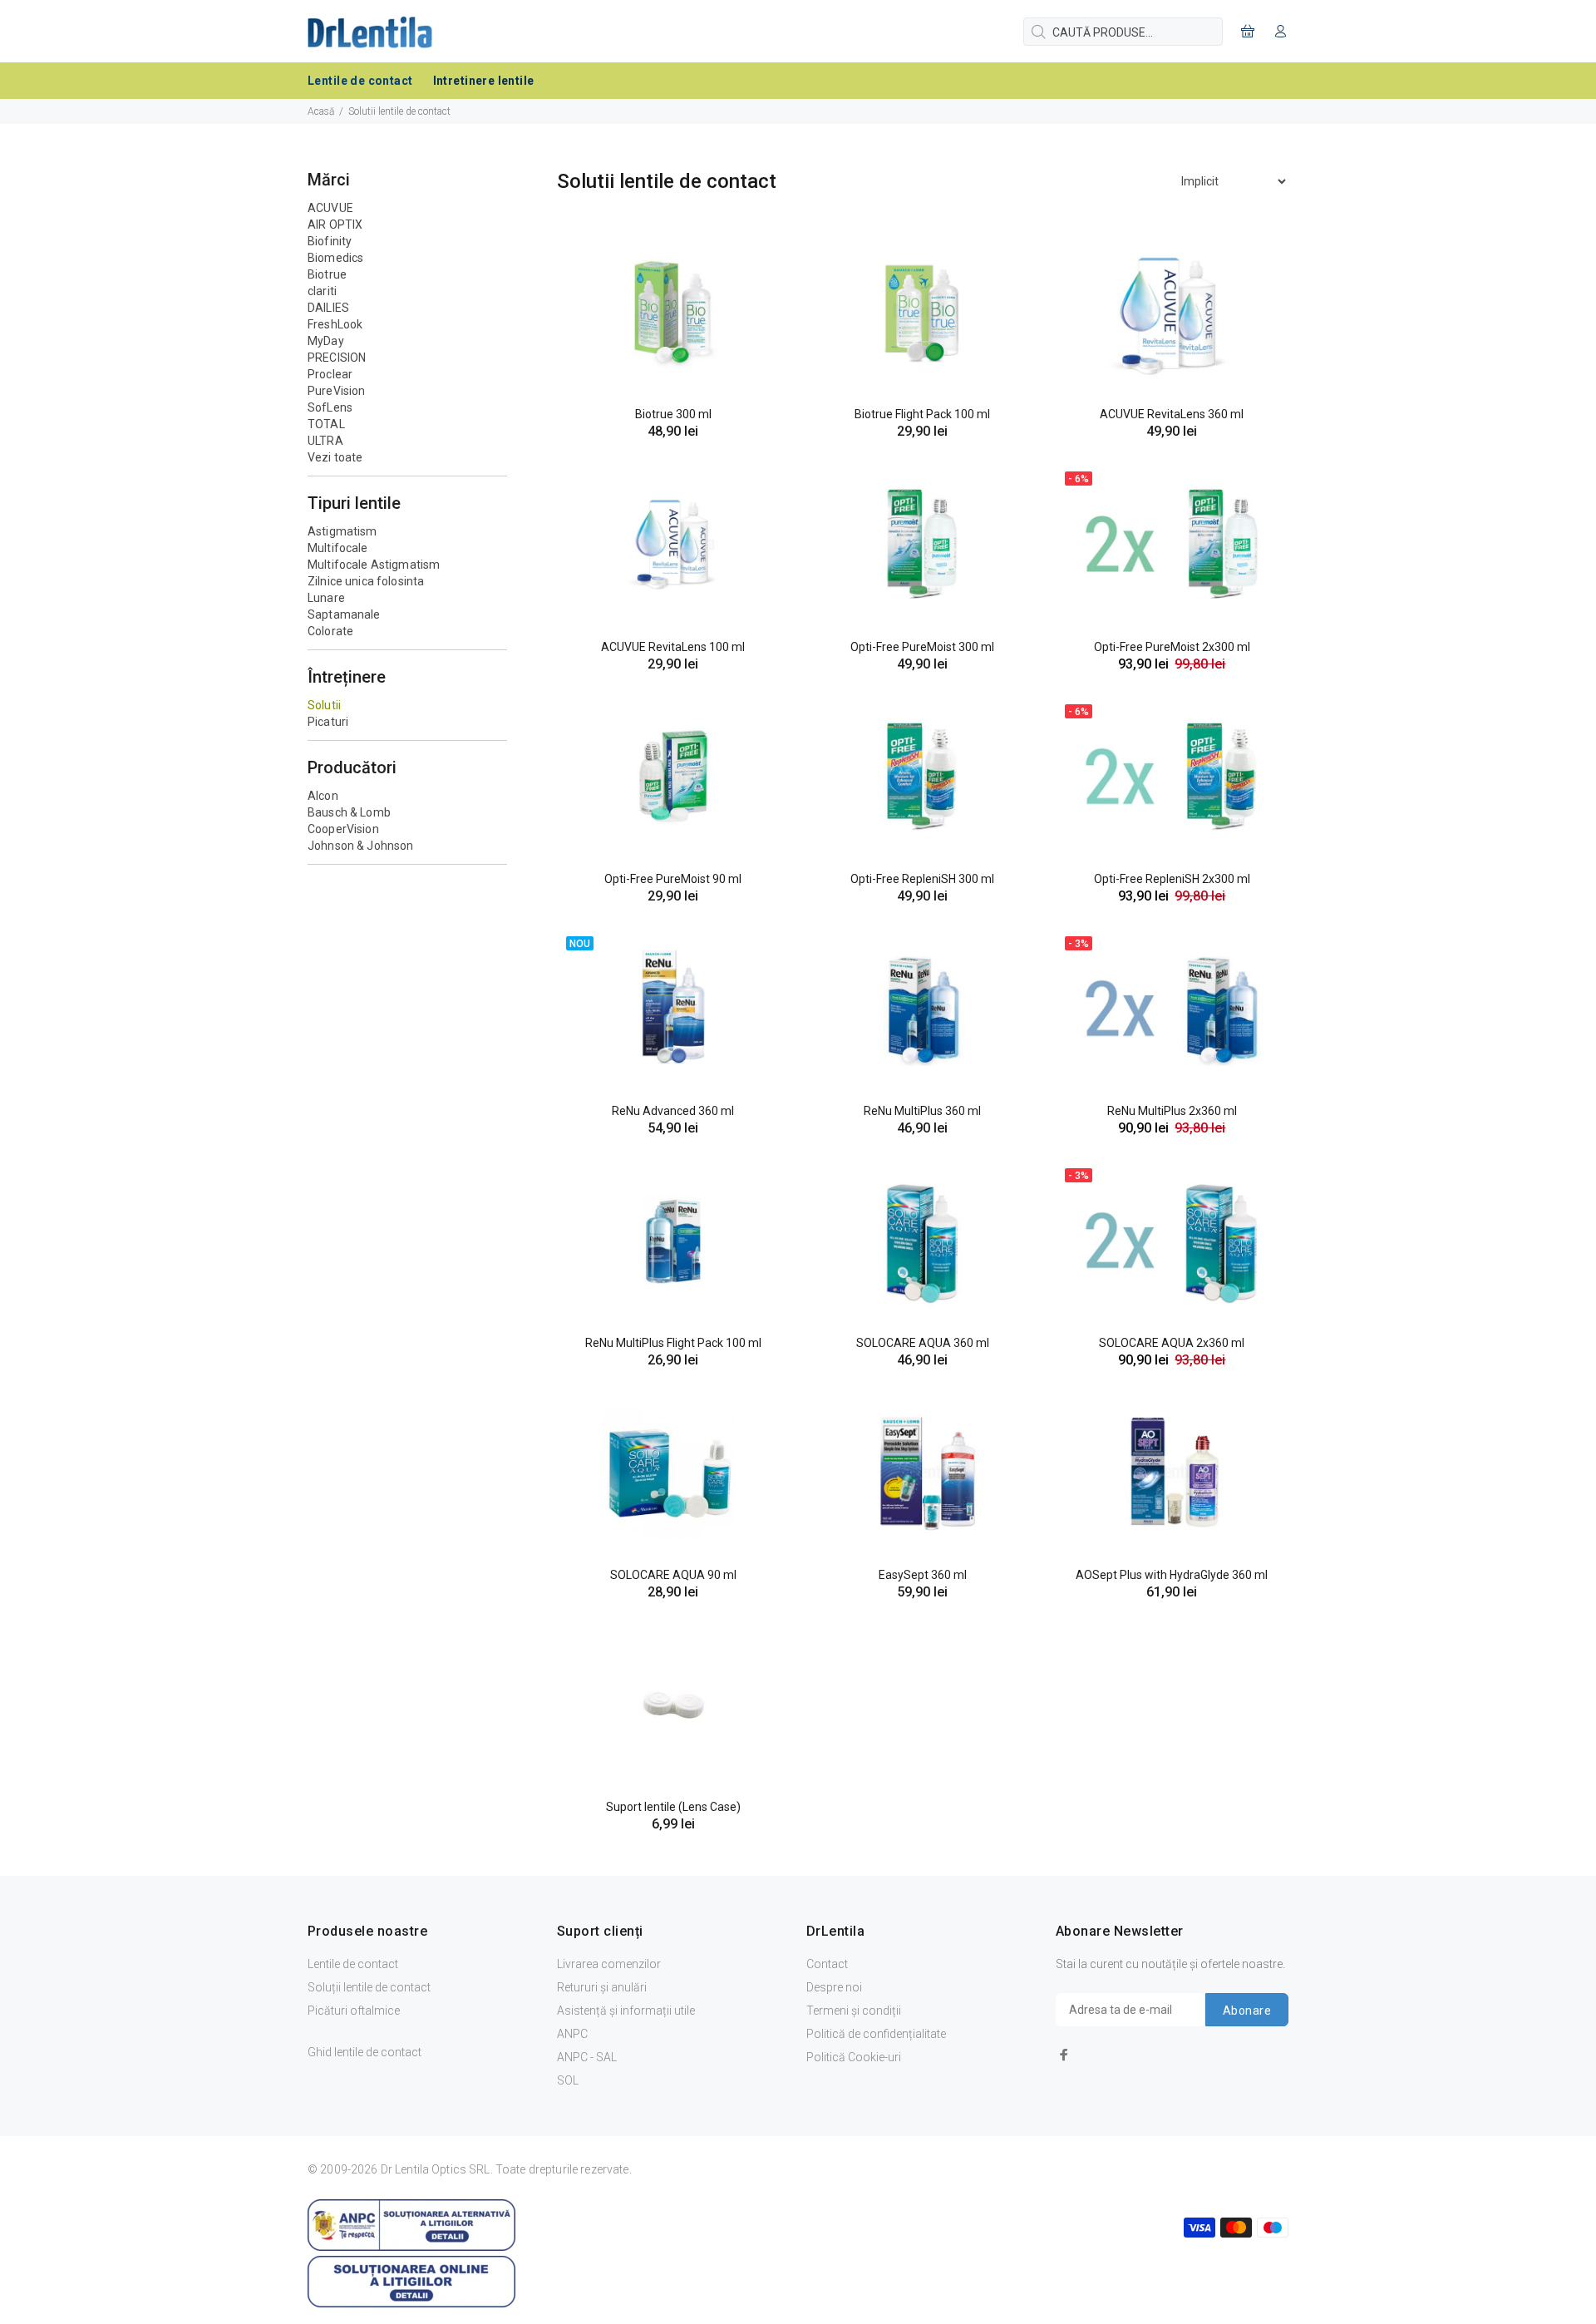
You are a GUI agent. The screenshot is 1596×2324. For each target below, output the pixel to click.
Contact (827, 1964)
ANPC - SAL (587, 2057)
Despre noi (834, 1987)
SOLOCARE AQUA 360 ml (923, 1343)
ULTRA (325, 441)
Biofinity (330, 241)
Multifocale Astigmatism (374, 565)
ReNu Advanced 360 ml (673, 1111)
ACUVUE (330, 208)
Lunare (326, 598)
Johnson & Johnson (360, 846)
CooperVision (343, 829)
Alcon (323, 796)
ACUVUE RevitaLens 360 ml (1172, 414)
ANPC (572, 2034)
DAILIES (328, 308)
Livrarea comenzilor (609, 1964)
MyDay (326, 341)
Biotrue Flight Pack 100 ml (922, 414)
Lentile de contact (353, 1964)
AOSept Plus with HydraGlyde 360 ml (1172, 1575)
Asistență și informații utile (626, 2011)
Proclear (330, 374)
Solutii (324, 705)
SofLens (330, 407)
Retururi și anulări (602, 1987)
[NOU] (673, 1007)
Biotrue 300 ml (673, 414)
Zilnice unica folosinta (366, 581)
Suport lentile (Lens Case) (673, 1807)
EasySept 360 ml (923, 1575)
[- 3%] (1172, 1007)
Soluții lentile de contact (369, 1987)
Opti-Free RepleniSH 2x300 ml (1172, 879)
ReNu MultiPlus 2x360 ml (1172, 1111)
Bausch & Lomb (349, 812)
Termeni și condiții (854, 2011)
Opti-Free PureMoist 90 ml (673, 879)
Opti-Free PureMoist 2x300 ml (1172, 647)
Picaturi (328, 722)
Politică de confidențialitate (876, 2034)
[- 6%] (1172, 543)
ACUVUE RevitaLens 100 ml (673, 647)
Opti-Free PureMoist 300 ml (922, 647)
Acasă (321, 111)
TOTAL (326, 424)
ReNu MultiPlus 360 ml (922, 1111)
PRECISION (337, 358)
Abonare (1247, 2011)
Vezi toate (335, 457)
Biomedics (335, 258)
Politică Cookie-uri (854, 2057)
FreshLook (335, 324)
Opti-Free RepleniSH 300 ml (922, 879)
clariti (322, 291)
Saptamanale (344, 614)
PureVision (336, 391)
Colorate (330, 631)
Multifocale (338, 548)
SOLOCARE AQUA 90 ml (673, 1575)
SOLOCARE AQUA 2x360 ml (1172, 1343)
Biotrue (327, 274)
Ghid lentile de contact (365, 2052)
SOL (568, 2080)
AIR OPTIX (335, 225)
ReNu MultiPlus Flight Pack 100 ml (673, 1343)
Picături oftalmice (354, 2011)
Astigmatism (342, 531)
